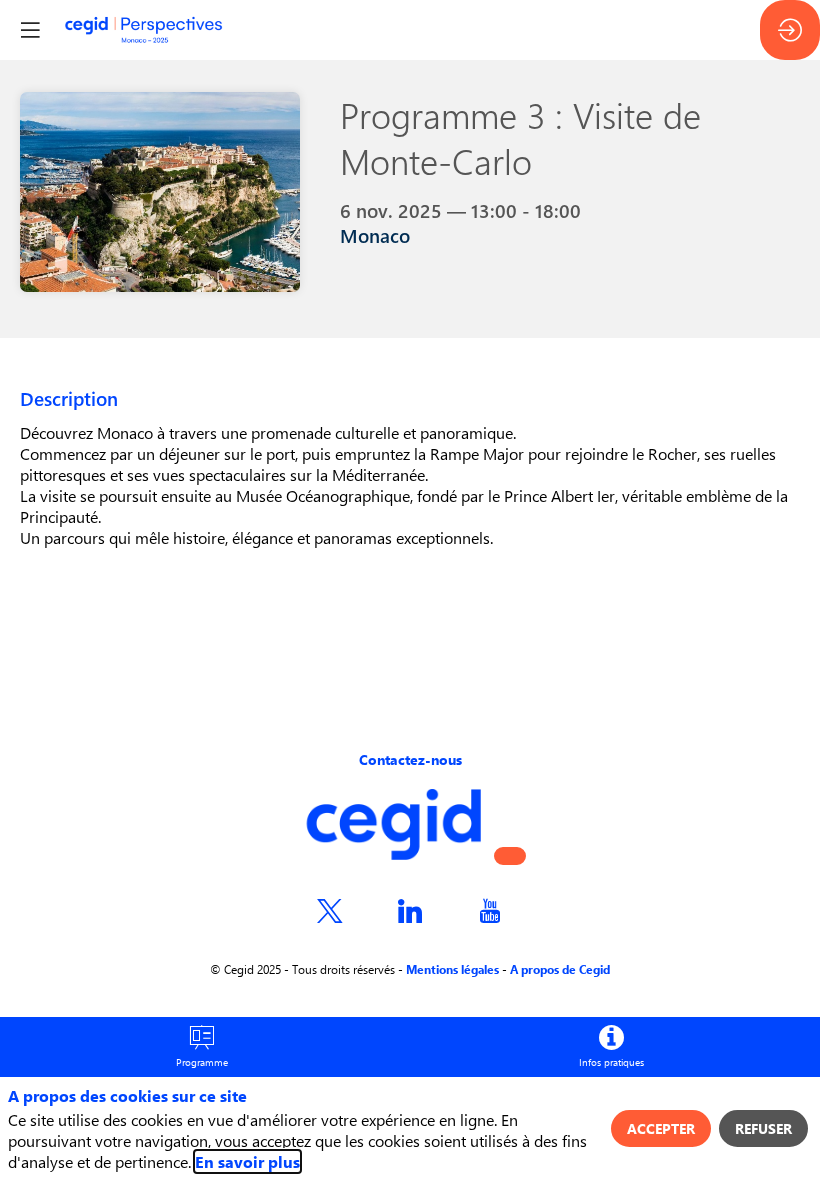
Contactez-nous (410, 759)
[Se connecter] (790, 30)
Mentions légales (452, 969)
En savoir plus (247, 1161)
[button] (510, 856)
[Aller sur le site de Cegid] (394, 854)
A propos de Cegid (560, 969)
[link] (202, 1047)
